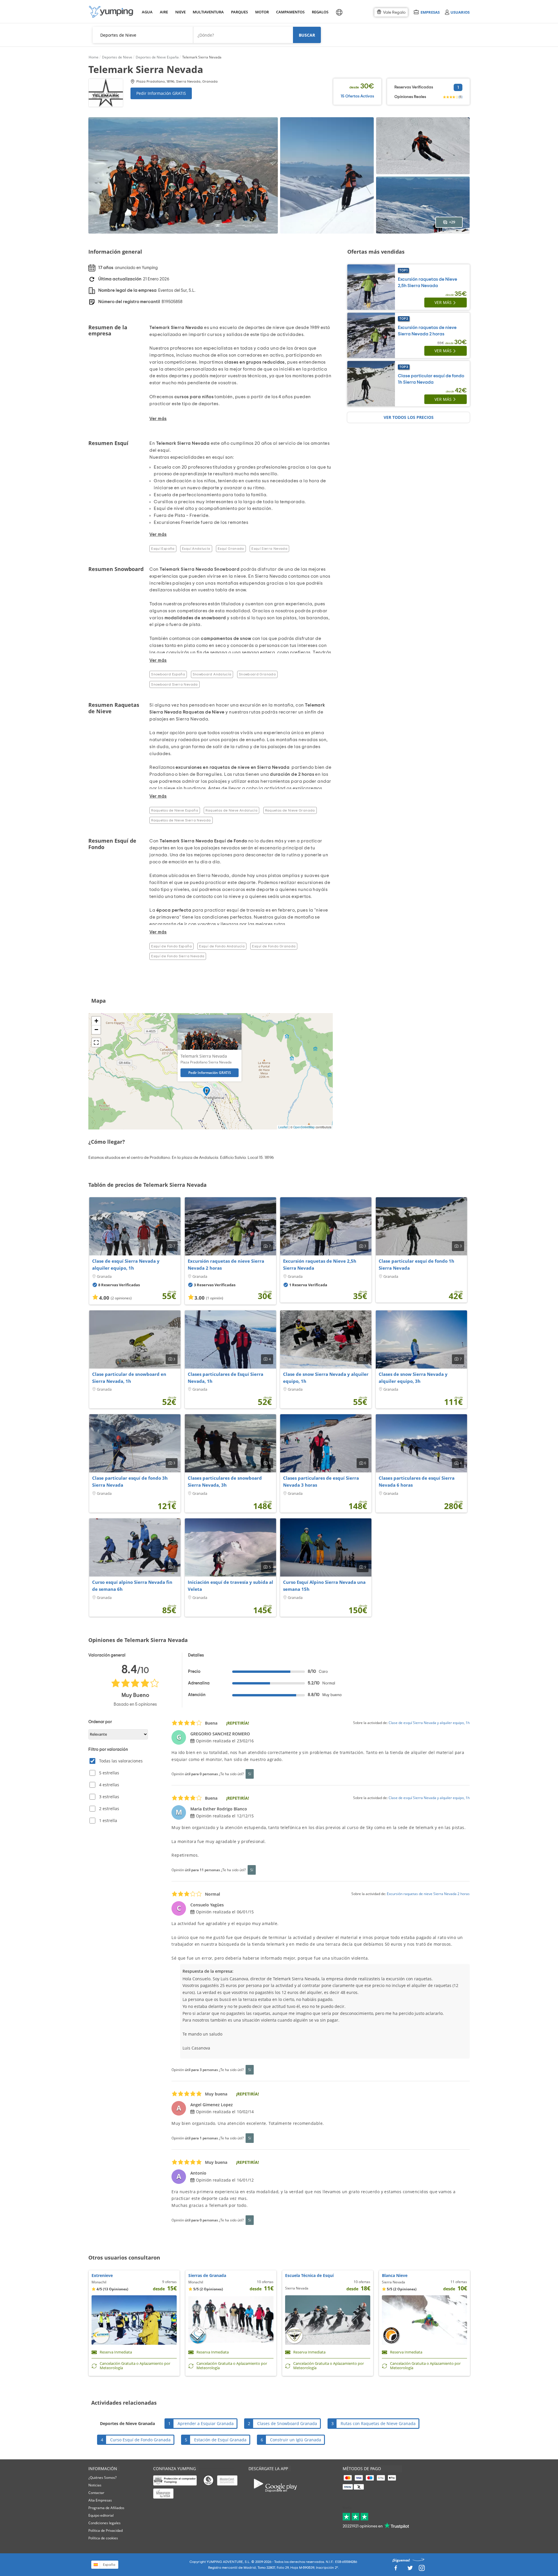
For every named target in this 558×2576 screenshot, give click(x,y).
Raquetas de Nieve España (175, 810)
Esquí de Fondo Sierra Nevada (178, 956)
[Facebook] (396, 2569)
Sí (250, 1774)
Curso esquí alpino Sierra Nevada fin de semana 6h (132, 1586)
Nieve (180, 12)
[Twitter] (410, 2569)
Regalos (320, 12)
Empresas (430, 12)
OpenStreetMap (304, 1127)
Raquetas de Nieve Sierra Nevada (181, 820)
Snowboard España (168, 674)
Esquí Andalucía (196, 549)
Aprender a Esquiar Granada (206, 2423)
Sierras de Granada (207, 2275)
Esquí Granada (231, 549)
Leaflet (283, 1127)
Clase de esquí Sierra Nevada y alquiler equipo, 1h (126, 1264)
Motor (262, 12)
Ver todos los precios (409, 417)
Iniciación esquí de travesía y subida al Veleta (230, 1586)
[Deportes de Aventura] (111, 12)
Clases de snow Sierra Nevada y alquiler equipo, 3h (413, 1378)
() (460, 97)
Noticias (95, 2485)
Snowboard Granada (257, 674)
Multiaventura (207, 12)
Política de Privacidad (105, 2530)
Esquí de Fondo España (171, 946)
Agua (147, 12)
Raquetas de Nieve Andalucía (231, 810)
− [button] (96, 1030)
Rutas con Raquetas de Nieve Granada (378, 2423)
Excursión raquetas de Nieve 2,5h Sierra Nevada (320, 1264)
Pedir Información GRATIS (161, 93)
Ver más (443, 302)
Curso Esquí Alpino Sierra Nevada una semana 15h (324, 1586)
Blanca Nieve (395, 2275)
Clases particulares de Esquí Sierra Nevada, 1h (226, 1378)
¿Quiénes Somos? (102, 2478)
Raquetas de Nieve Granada (290, 810)
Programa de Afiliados (106, 2508)
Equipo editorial (101, 2515)
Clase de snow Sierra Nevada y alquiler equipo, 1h (326, 1378)
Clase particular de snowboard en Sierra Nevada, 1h (129, 1378)
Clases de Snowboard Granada (287, 2423)
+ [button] (96, 1021)
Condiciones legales (104, 2523)
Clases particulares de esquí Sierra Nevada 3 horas (321, 1481)
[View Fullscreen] (96, 1043)
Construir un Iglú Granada (296, 2440)
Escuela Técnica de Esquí (309, 2275)
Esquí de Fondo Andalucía (222, 946)
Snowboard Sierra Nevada (174, 684)
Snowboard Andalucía (212, 674)
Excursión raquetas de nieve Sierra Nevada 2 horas (226, 1264)
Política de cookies (103, 2538)
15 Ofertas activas (357, 96)
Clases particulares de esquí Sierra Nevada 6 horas (417, 1481)
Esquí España (163, 549)
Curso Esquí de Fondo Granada (140, 2440)
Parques (239, 12)
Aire (164, 12)
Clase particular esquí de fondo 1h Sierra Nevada (416, 1264)
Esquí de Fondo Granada (274, 946)
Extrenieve (102, 2275)
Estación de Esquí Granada (220, 2440)
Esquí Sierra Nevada (269, 549)
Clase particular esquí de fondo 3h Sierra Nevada (130, 1481)
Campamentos (289, 12)
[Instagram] (422, 2569)
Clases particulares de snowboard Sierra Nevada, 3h (225, 1481)
